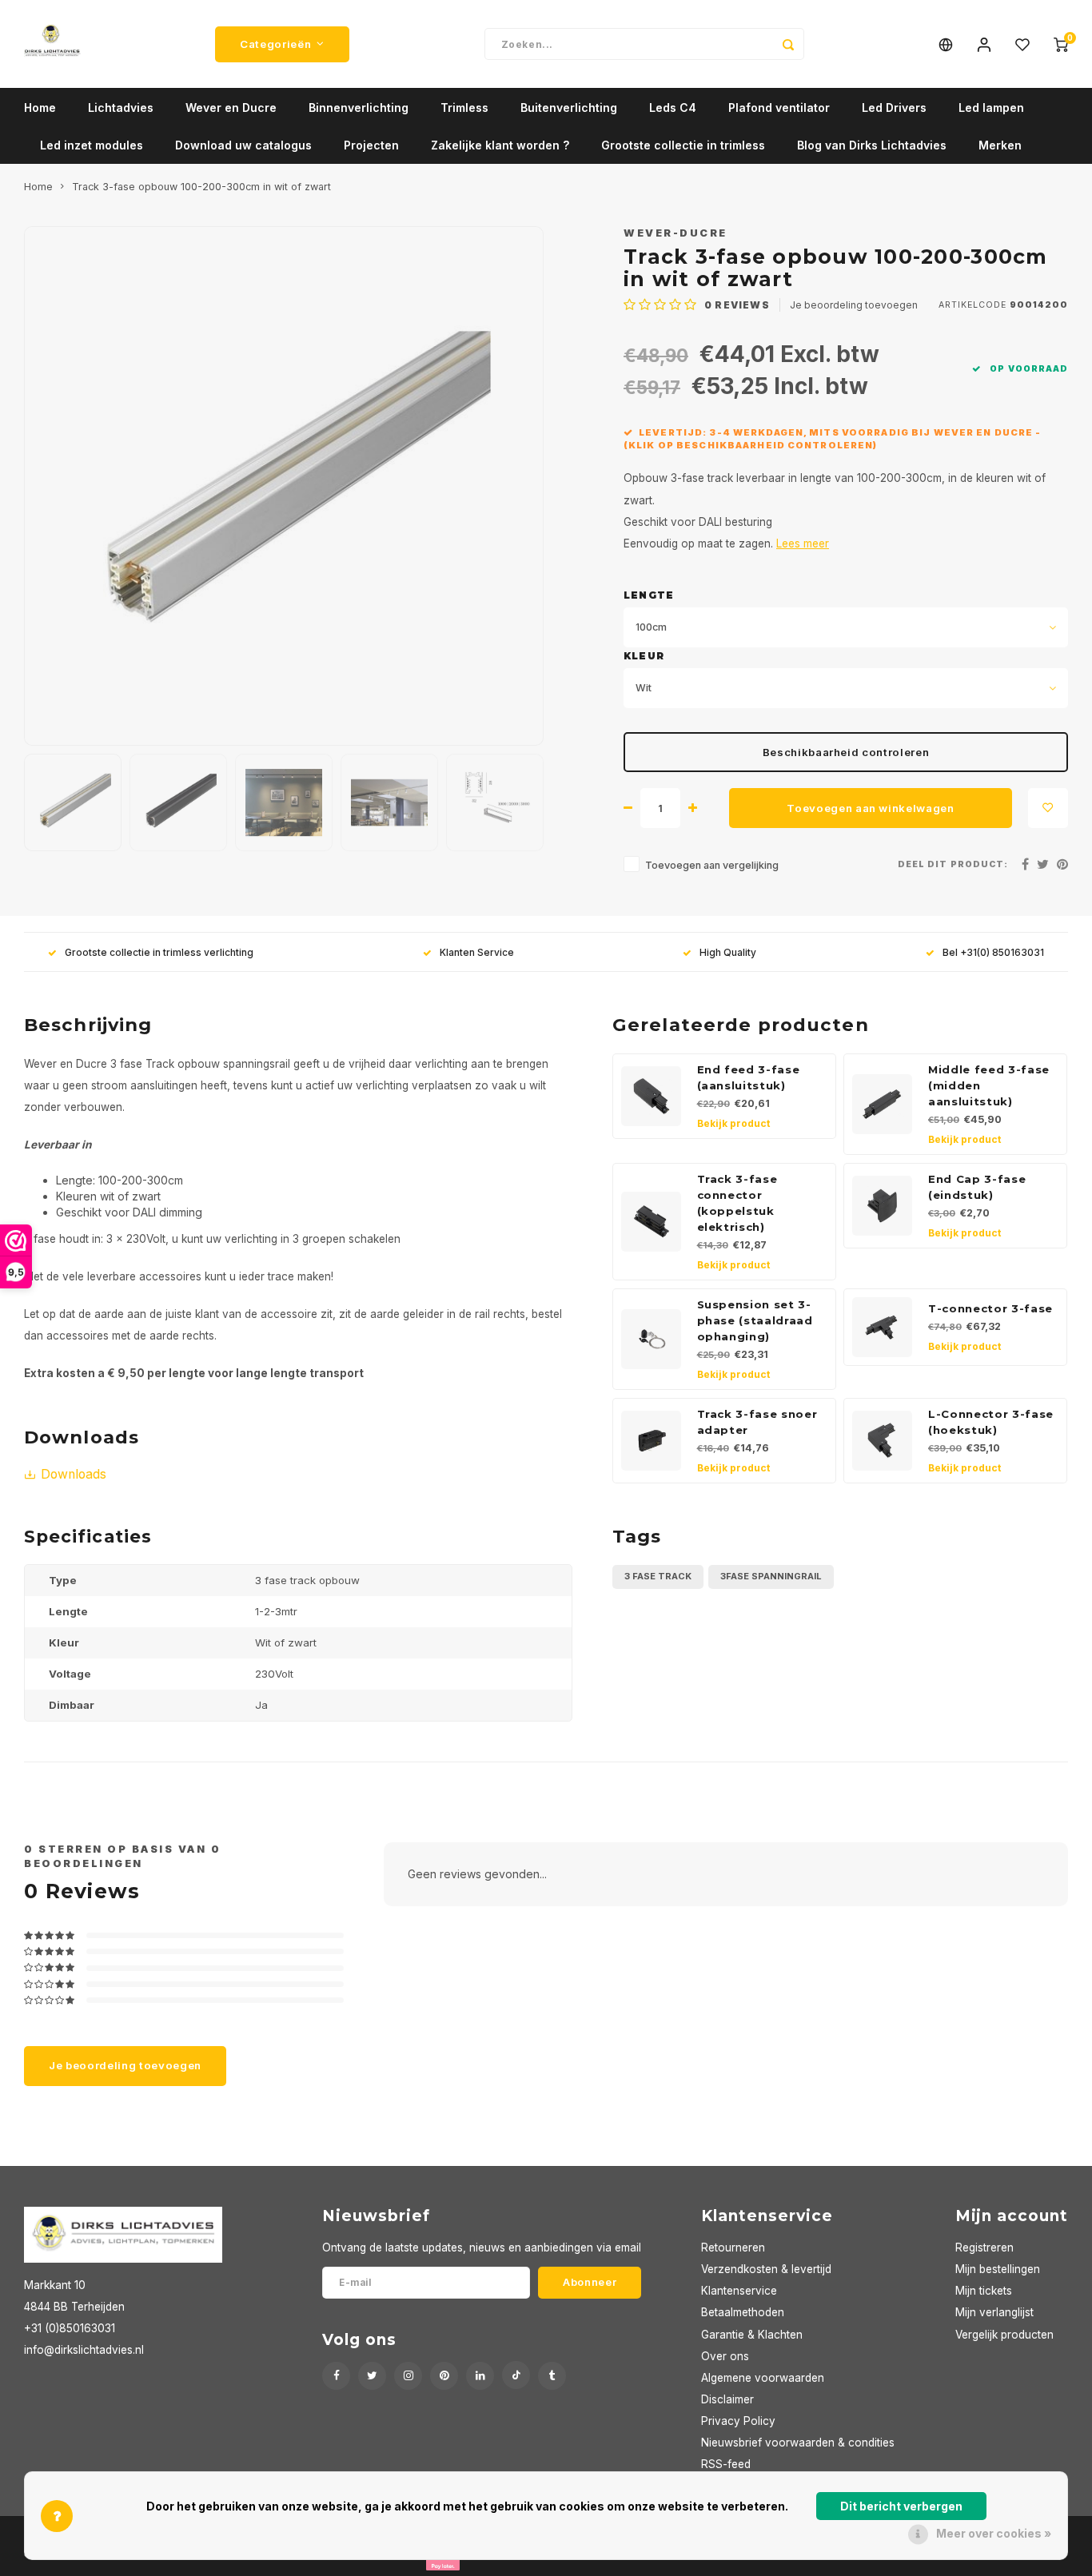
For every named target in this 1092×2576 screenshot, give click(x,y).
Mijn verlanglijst (994, 2312)
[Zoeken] (788, 44)
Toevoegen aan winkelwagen (871, 808)
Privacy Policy (738, 2421)
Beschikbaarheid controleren (846, 752)
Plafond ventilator (779, 107)
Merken (1000, 145)
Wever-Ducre (676, 233)
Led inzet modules (92, 145)
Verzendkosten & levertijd (766, 2269)
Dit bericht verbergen (901, 2506)
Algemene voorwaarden (763, 2378)
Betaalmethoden (743, 2312)
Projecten (371, 145)
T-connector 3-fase (990, 1308)
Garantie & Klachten (752, 2335)
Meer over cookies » (994, 2533)
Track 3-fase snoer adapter (757, 1422)
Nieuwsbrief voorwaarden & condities (798, 2443)
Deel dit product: (953, 864)
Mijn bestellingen (998, 2269)
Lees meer (803, 543)
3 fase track (658, 1576)
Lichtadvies (121, 107)
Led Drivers (894, 107)
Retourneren (733, 2248)
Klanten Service (477, 952)
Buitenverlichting (569, 107)
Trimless (464, 107)
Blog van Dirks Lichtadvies (872, 145)
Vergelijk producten (1004, 2335)
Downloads (74, 1474)
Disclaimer (727, 2399)
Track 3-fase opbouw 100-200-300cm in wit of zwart (201, 187)
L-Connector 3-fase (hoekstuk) (991, 1422)
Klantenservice (739, 2291)
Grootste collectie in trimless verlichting (159, 952)
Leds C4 (673, 107)
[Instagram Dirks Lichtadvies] (408, 2376)
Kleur (644, 656)
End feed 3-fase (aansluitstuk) (749, 1077)
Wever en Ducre (231, 107)
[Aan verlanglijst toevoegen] (1048, 808)
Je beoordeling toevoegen (854, 305)
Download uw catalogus (243, 145)
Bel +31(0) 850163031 (993, 952)
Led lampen (991, 107)
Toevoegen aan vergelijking (712, 865)
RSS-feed (726, 2464)
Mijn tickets (984, 2291)
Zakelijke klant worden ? (500, 145)
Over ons (725, 2356)
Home (40, 107)
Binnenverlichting (359, 107)
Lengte (649, 595)
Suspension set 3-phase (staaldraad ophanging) (755, 1320)
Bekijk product (733, 1123)
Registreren (984, 2248)
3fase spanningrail (771, 1576)
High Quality (728, 952)
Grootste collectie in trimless (683, 145)
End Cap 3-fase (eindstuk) (977, 1187)
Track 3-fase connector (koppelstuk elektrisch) (737, 1203)
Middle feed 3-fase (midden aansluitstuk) (989, 1085)
